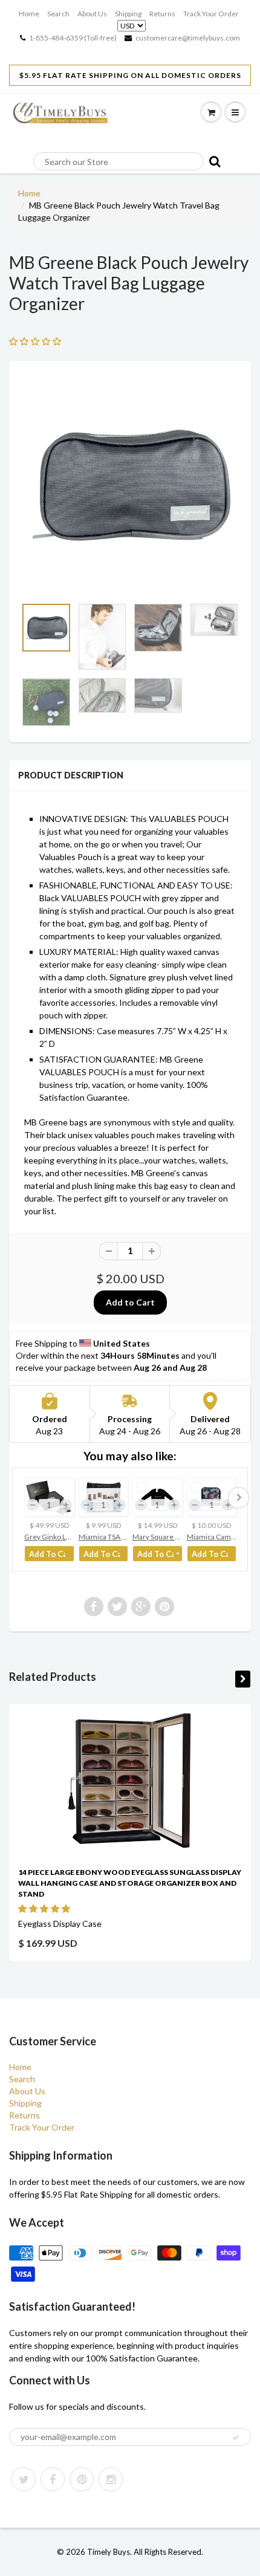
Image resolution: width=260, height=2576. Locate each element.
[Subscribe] (236, 2438)
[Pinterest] (82, 2479)
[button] (45, 1908)
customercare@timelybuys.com (188, 38)
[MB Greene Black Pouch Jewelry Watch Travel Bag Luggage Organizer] (130, 485)
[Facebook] (53, 2479)
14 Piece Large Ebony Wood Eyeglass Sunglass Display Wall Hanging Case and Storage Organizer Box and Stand (130, 1883)
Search (58, 14)
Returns (162, 14)
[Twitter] (24, 2479)
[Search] (213, 161)
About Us (92, 14)
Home (29, 14)
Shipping (128, 14)
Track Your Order (211, 14)
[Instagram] (111, 2479)
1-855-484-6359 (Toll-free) (73, 38)
